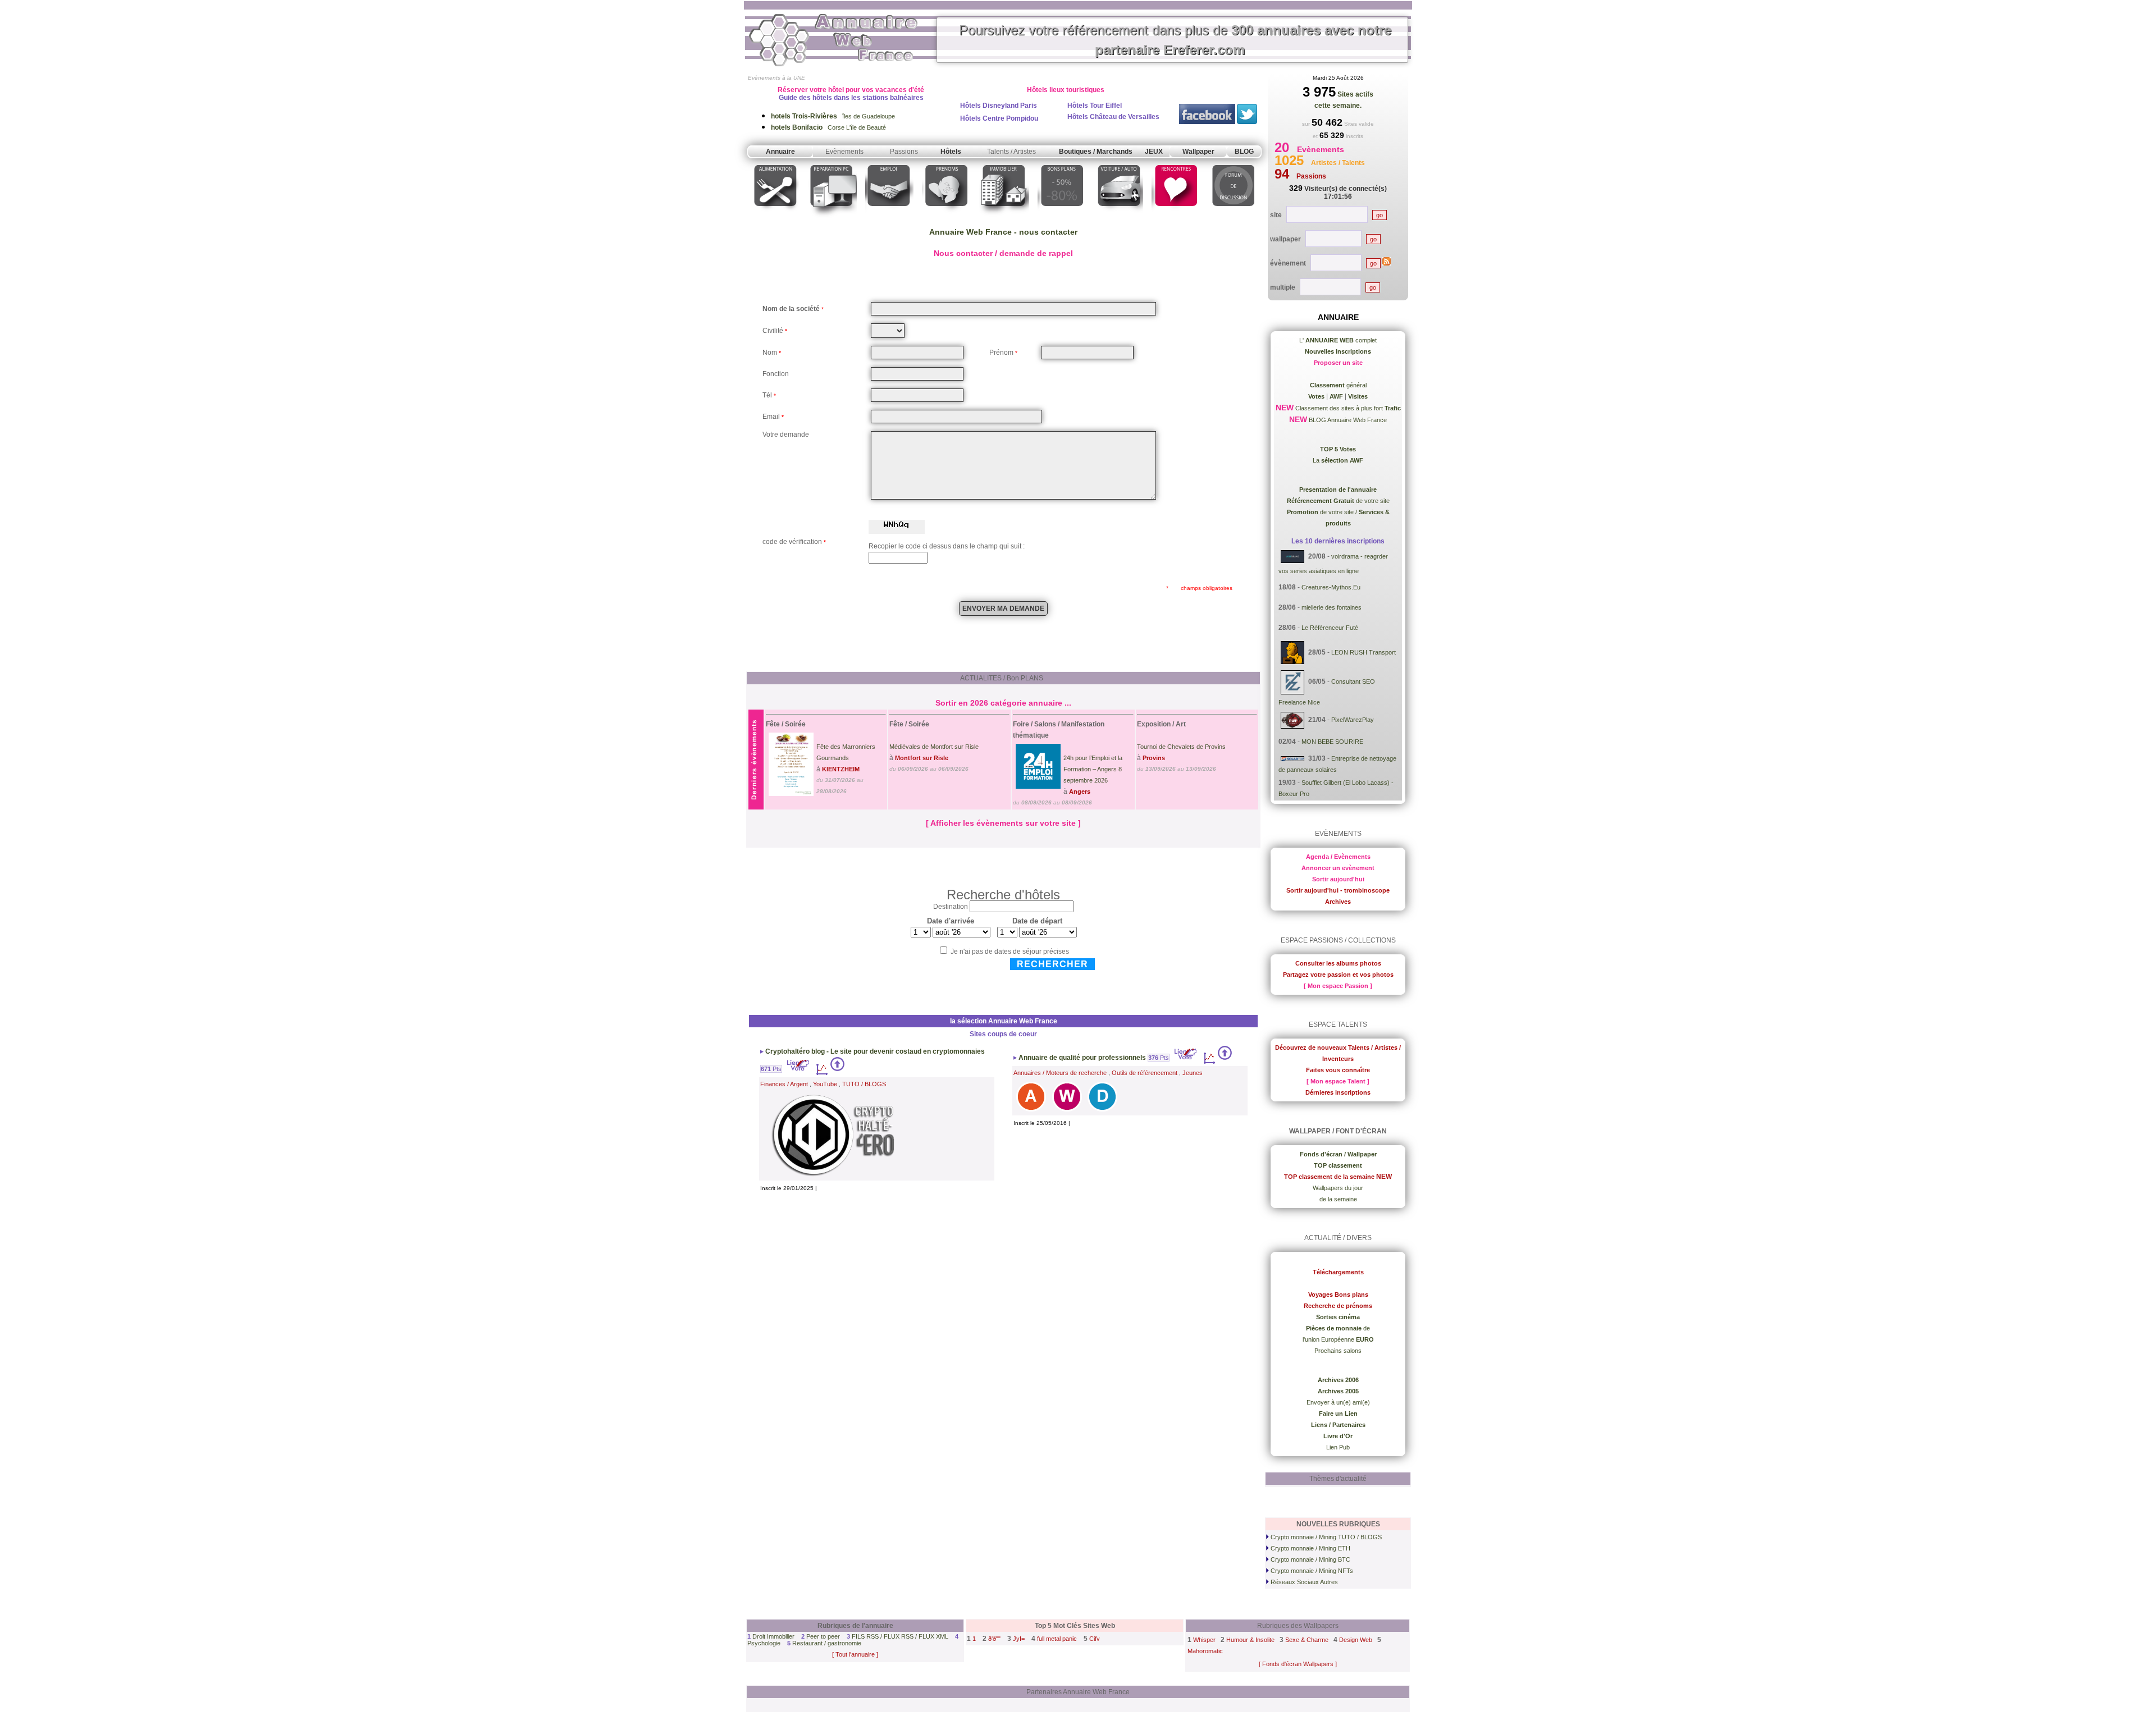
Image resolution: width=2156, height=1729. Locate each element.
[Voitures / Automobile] (1119, 218)
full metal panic (1057, 1639)
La (1338, 460)
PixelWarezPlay (1353, 720)
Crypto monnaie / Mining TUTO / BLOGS (1325, 1537)
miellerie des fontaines (1331, 607)
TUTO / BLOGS (864, 1084)
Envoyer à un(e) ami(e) (1338, 1402)
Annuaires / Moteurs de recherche (1060, 1073)
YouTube (825, 1084)
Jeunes (1193, 1073)
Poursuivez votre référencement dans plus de (1175, 40)
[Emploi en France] (889, 218)
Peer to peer (823, 1636)
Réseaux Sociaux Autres (1303, 1582)
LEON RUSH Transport (1364, 652)
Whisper (1204, 1640)
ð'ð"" (994, 1639)
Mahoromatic (1205, 1651)
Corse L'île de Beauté (828, 127)
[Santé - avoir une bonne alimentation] (776, 218)
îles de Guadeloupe (833, 116)
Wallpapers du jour (1338, 1188)
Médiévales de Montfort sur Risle (934, 747)
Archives (1338, 902)
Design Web (1356, 1640)
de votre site (1338, 501)
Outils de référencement (1145, 1073)
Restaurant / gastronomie (827, 1643)
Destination (951, 907)
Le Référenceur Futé (1330, 628)
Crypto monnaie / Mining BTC (1310, 1559)
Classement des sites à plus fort (1347, 408)
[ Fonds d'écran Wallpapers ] (1298, 1664)
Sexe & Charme (1307, 1640)
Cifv (1095, 1639)
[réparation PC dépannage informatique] (832, 218)
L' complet (1338, 340)
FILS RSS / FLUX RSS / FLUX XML (900, 1636)
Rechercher (1052, 964)
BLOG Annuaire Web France (1347, 420)
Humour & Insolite (1250, 1640)
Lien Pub (1338, 1447)
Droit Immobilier (773, 1636)
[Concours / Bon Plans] (1062, 218)
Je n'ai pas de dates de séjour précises (1010, 952)
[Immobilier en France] (1004, 218)
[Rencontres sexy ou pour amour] (1175, 218)
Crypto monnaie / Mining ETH (1310, 1548)
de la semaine (1338, 1199)
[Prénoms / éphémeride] (946, 218)
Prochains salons (1338, 1351)
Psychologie (764, 1643)
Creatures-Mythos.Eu (1331, 587)
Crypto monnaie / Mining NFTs (1311, 1571)
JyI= (1019, 1639)
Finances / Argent (784, 1084)
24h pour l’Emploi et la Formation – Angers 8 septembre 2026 (1093, 769)
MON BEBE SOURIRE (1332, 742)
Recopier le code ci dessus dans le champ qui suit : (947, 546)
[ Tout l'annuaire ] (855, 1654)
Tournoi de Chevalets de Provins (1181, 747)
